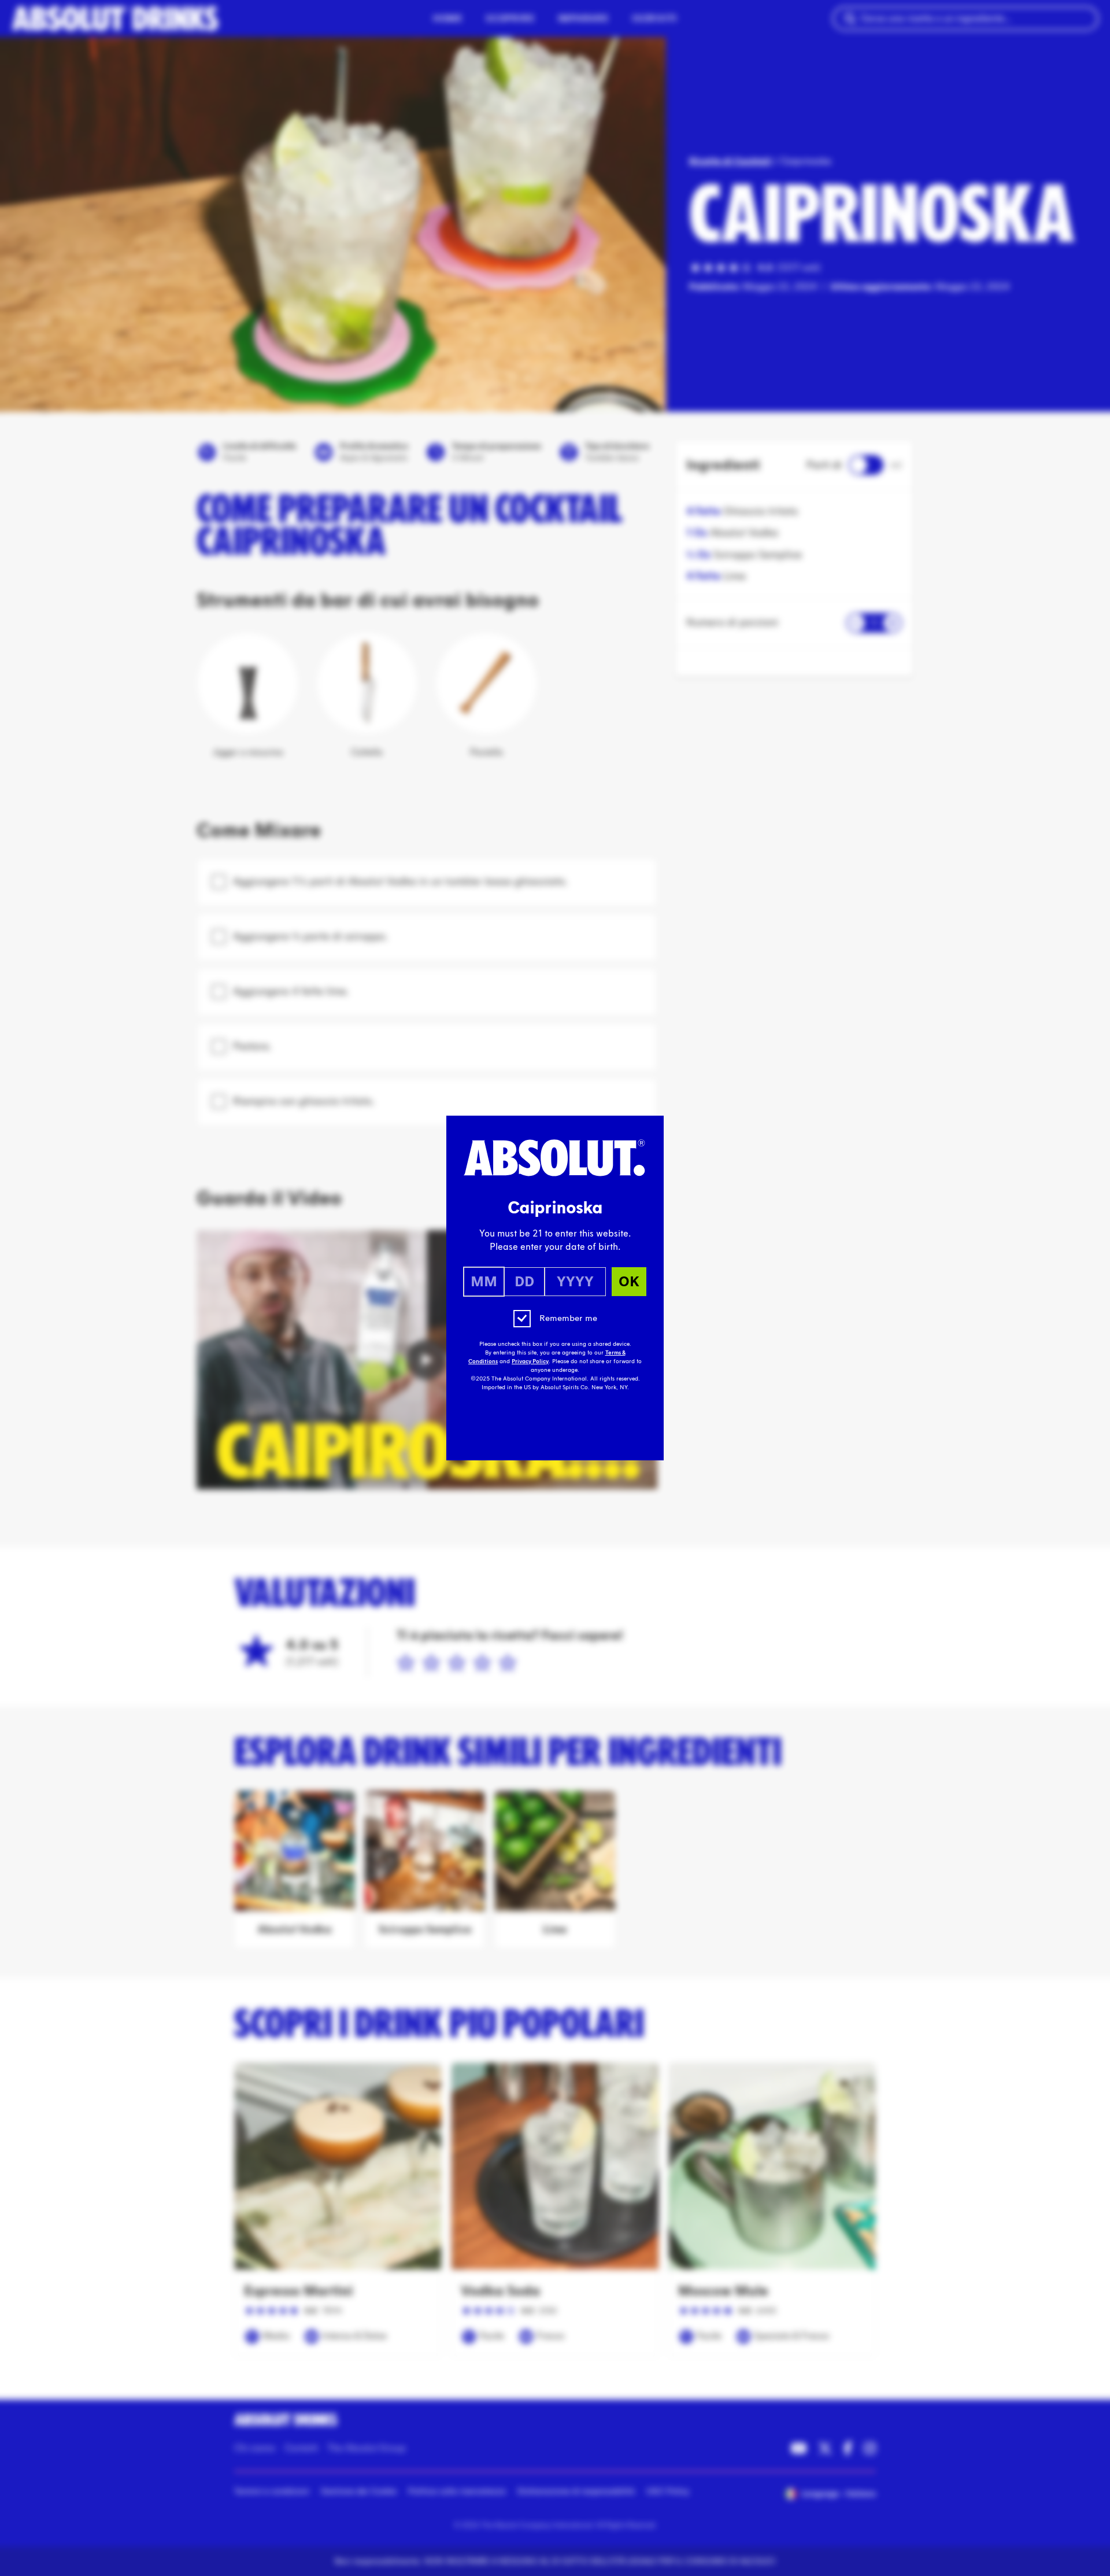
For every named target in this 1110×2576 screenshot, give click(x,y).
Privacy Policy (530, 1361)
